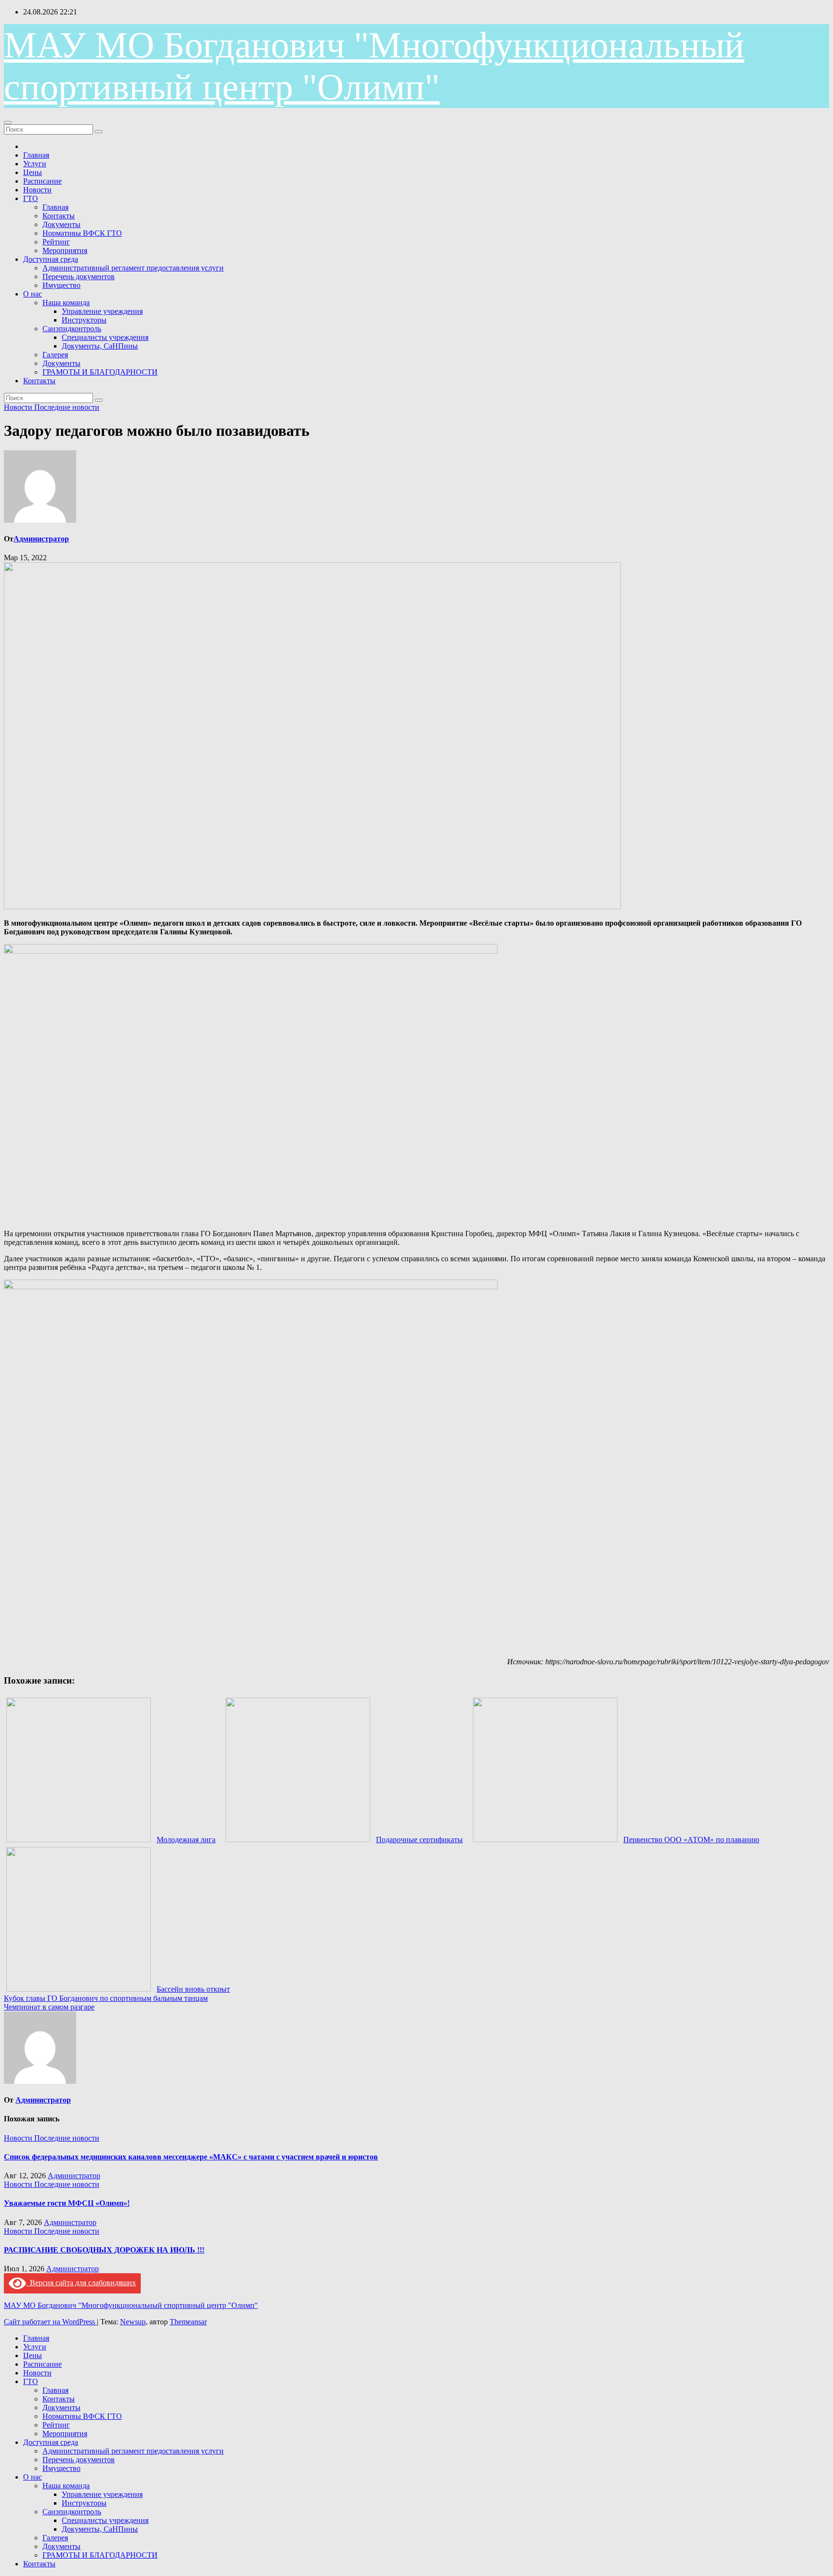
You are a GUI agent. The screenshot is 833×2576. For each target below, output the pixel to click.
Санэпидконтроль (72, 329)
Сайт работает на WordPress (50, 2322)
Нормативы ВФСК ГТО (82, 233)
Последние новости (67, 407)
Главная (36, 155)
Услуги (35, 164)
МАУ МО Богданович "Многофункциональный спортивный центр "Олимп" (131, 2305)
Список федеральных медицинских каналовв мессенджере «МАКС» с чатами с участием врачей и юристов (191, 2157)
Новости (37, 190)
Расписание (42, 181)
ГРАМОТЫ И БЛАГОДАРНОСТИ (100, 372)
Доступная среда (51, 259)
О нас (33, 294)
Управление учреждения (102, 311)
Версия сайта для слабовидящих (81, 2283)
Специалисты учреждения (105, 337)
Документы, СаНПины (100, 346)
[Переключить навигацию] (8, 122)
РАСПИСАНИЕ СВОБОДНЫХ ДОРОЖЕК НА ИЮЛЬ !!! (104, 2250)
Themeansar (188, 2322)
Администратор (41, 539)
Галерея (55, 355)
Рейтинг (56, 242)
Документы (61, 224)
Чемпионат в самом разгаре (49, 2007)
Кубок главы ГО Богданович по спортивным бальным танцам (106, 1998)
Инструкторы (84, 320)
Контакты (59, 216)
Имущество (61, 285)
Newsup (133, 2322)
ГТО (31, 198)
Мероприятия (65, 250)
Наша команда (66, 303)
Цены (33, 172)
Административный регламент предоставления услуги (133, 268)
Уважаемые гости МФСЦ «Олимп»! (67, 2203)
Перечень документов (79, 276)
